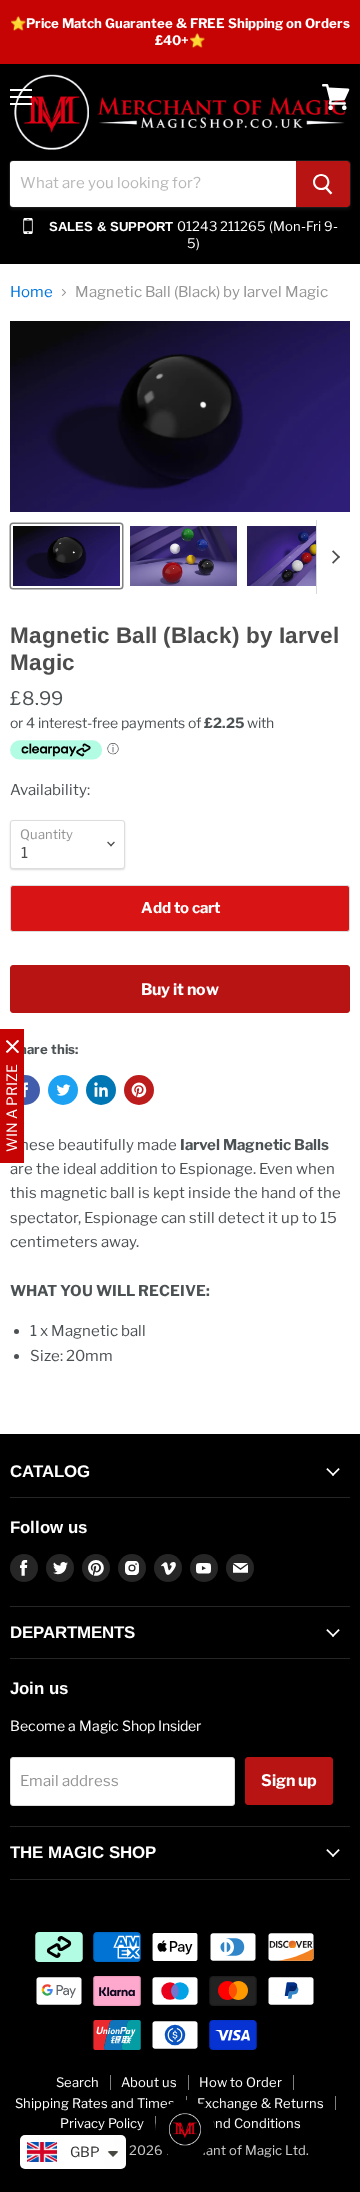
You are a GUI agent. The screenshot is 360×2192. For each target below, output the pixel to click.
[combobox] (153, 184)
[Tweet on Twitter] (63, 1090)
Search (77, 2082)
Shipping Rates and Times (95, 2103)
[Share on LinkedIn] (101, 1090)
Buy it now (180, 989)
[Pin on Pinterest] (139, 1090)
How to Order (240, 2082)
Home (31, 292)
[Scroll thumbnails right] (332, 557)
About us (149, 2082)
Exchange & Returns (260, 2103)
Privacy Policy (102, 2123)
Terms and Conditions (233, 2123)
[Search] (323, 184)
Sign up (289, 1780)
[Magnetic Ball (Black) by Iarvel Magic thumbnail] (66, 556)
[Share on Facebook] (25, 1090)
